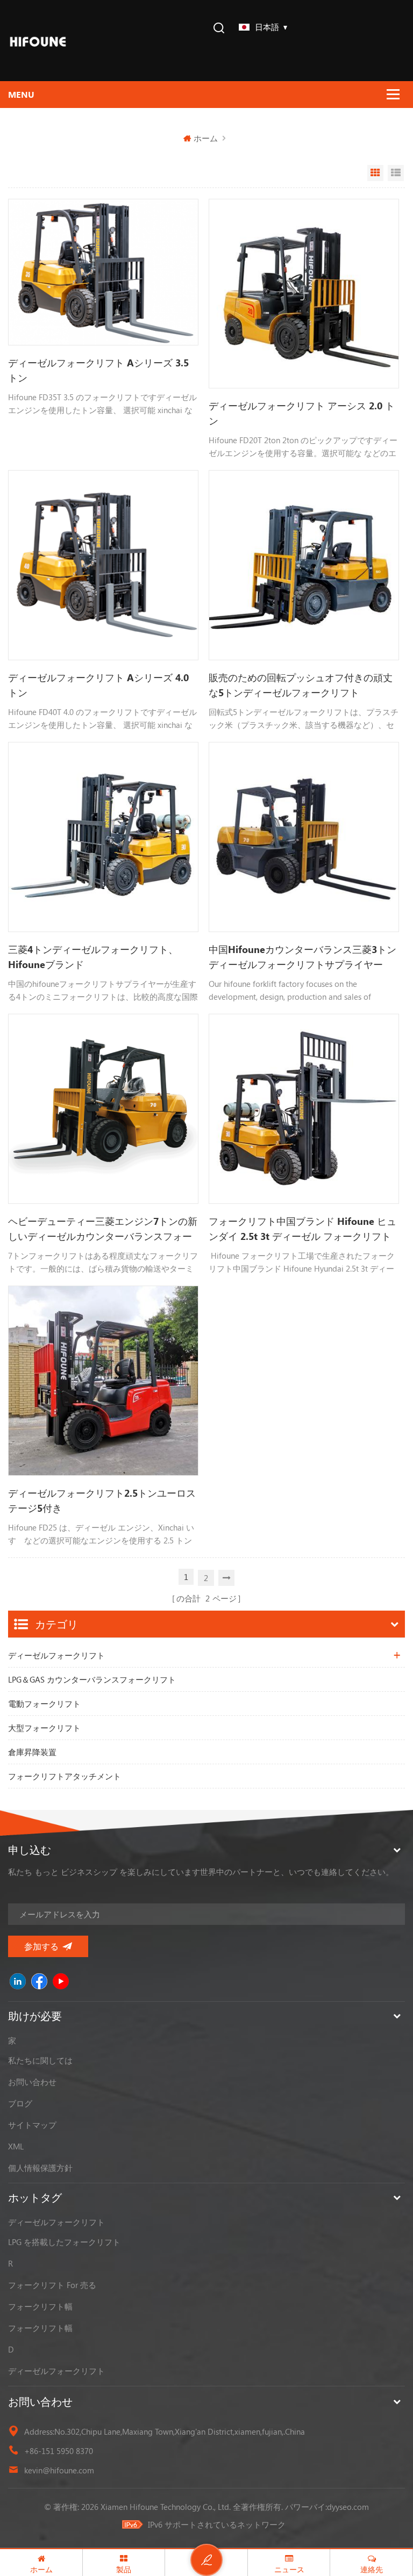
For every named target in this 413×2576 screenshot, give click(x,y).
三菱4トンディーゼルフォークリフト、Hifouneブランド (93, 957)
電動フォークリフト (44, 1704)
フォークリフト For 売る (52, 2285)
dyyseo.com (348, 2507)
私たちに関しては (40, 2060)
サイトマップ (32, 2125)
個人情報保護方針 (40, 2168)
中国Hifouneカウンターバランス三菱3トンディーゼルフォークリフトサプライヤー (302, 957)
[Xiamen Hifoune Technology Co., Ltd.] (38, 41)
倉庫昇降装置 (32, 1752)
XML (16, 2146)
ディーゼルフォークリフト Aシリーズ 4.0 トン (98, 685)
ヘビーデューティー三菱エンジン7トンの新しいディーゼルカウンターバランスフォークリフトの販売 (103, 1229)
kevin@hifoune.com (59, 2470)
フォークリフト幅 (40, 2306)
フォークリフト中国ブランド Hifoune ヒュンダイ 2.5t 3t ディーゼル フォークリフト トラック (302, 1229)
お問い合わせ (32, 2082)
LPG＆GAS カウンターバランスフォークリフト (92, 1679)
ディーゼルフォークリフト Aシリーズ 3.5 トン (98, 370)
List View (396, 173)
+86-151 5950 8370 (59, 2451)
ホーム (206, 138)
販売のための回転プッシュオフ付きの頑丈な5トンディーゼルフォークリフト (301, 685)
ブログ (20, 2103)
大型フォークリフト (44, 1728)
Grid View (375, 173)
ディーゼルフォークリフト (56, 1655)
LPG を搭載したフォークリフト (64, 2242)
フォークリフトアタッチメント (65, 1776)
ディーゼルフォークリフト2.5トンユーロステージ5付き (102, 1500)
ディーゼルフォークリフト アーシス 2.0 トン (302, 413)
